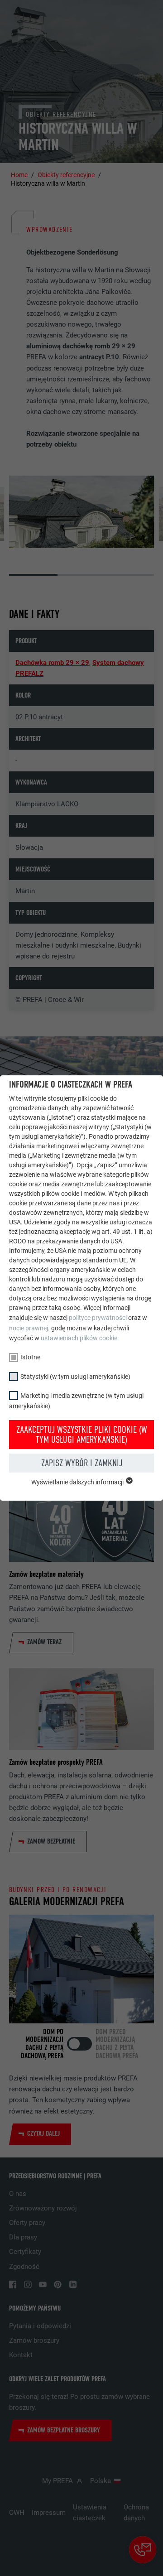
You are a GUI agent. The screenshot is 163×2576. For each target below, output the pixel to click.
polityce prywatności (98, 1318)
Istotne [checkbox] (30, 1357)
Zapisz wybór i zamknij (82, 1463)
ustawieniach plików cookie (79, 1338)
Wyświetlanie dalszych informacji (78, 1482)
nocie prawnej (29, 1328)
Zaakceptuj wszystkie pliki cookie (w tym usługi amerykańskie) (82, 1435)
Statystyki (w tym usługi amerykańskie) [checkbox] (75, 1377)
